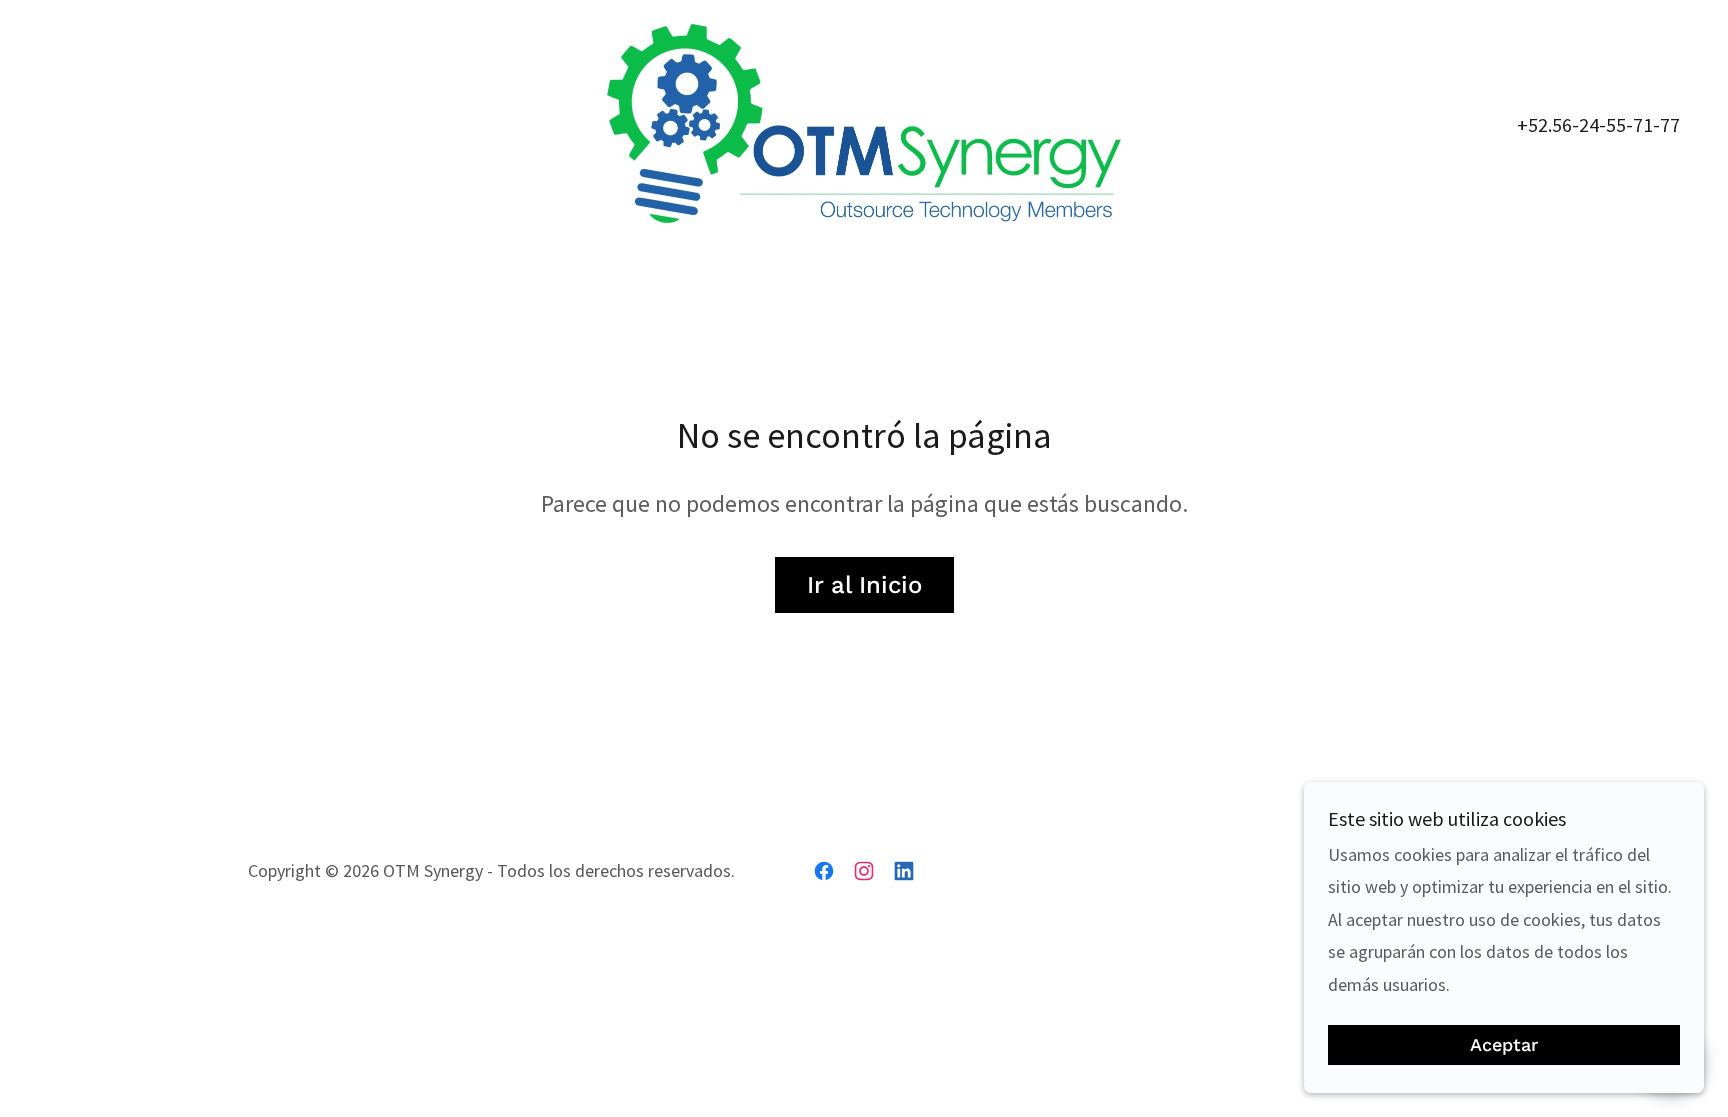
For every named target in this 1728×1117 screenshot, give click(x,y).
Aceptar (1504, 1045)
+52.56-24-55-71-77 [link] (1598, 124)
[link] (864, 121)
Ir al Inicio (864, 585)
